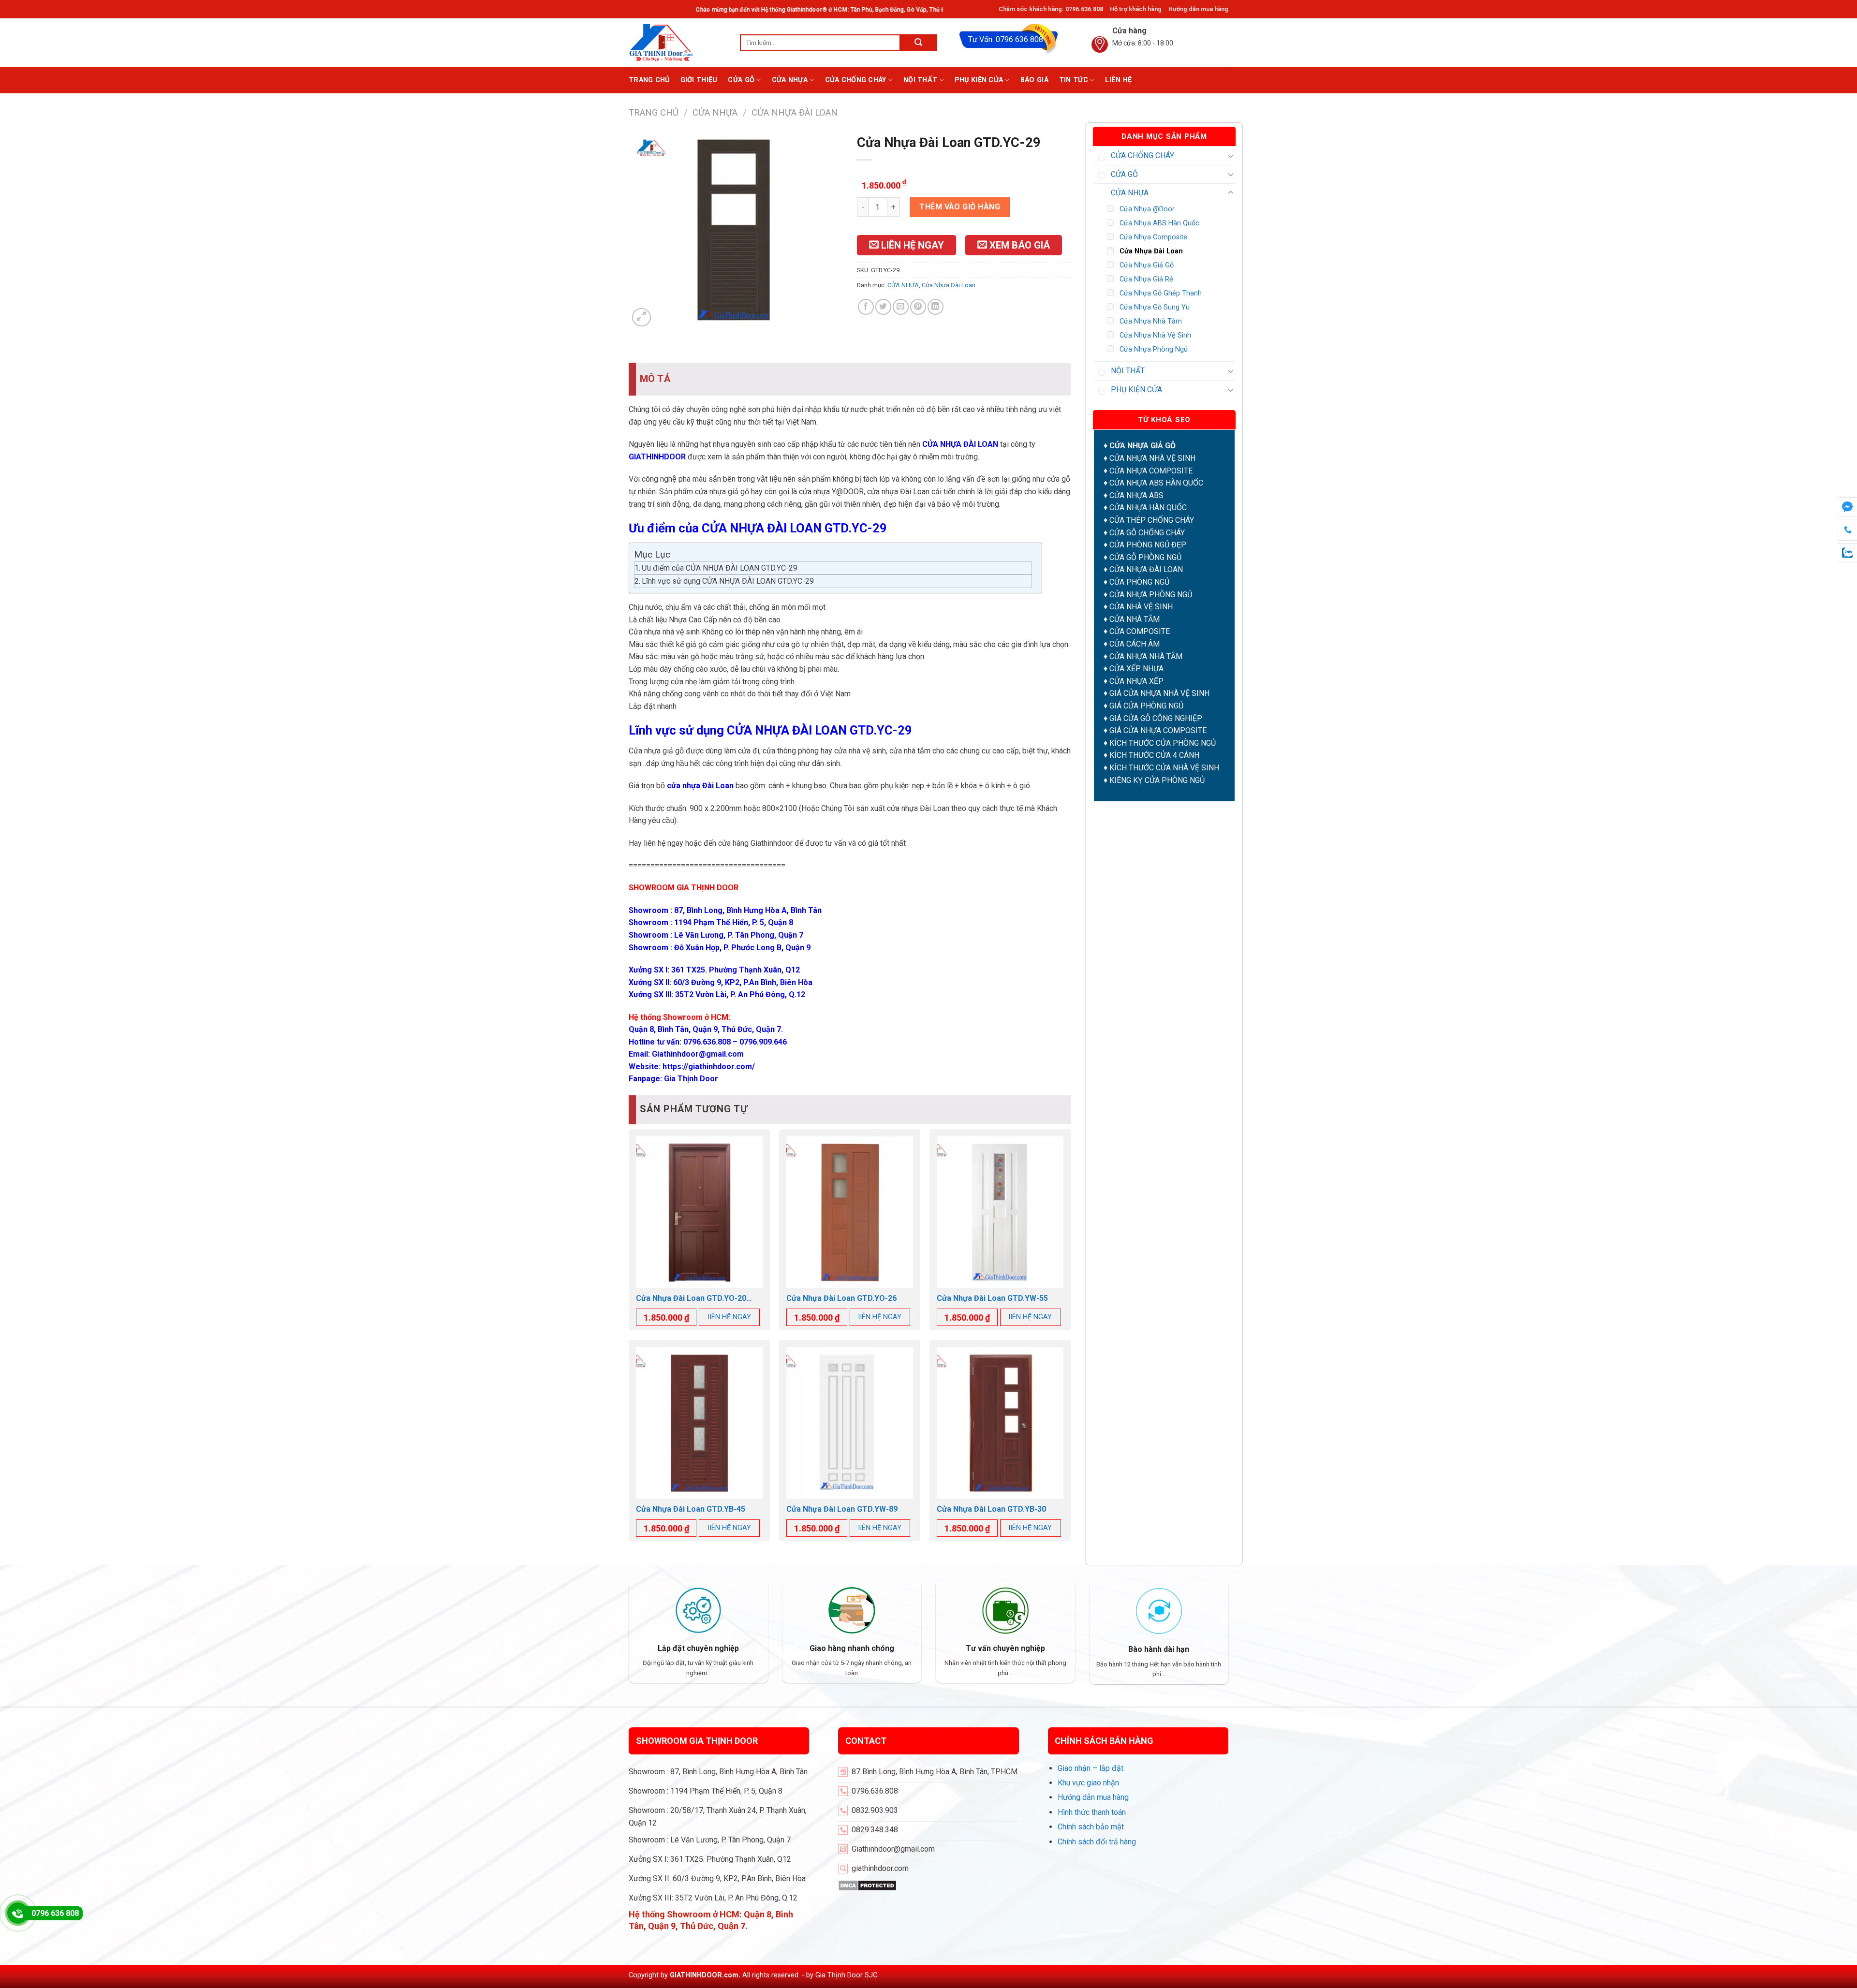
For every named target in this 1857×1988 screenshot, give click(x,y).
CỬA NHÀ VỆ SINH (1141, 607)
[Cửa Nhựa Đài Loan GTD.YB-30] (1000, 1423)
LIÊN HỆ (1118, 80)
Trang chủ (654, 112)
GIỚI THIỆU (699, 80)
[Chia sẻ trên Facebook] (866, 307)
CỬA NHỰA (790, 80)
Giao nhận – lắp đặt (1091, 1768)
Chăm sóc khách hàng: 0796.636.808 (1051, 9)
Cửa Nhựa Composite (1153, 237)
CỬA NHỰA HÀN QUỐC (1148, 508)
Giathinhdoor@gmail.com (698, 1054)
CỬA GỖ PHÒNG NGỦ (1145, 557)
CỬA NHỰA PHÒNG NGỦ (1151, 595)
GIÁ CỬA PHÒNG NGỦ (1146, 706)
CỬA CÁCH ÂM (1135, 644)
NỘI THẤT (920, 80)
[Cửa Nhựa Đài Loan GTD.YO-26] (850, 1212)
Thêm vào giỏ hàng (960, 207)
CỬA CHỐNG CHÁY (856, 80)
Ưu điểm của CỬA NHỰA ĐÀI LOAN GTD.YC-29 (720, 568)
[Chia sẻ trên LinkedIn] (936, 307)
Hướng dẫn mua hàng (1198, 9)
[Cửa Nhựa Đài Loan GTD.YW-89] (850, 1423)
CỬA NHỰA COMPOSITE (1151, 471)
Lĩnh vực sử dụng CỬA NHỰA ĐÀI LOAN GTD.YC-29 (728, 581)
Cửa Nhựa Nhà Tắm (1151, 321)
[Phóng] (641, 317)
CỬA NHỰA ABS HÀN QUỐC (1156, 483)
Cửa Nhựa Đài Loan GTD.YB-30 (991, 1509)
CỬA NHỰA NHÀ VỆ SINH (1152, 458)
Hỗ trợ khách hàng (1136, 9)
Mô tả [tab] (655, 379)
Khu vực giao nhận (1088, 1783)
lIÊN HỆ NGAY (730, 1317)
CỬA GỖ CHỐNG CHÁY (1147, 533)
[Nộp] (919, 43)
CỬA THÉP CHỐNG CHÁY (1152, 520)
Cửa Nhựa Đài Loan (795, 112)
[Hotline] (18, 1913)
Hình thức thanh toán (1092, 1812)
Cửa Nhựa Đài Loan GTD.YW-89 (842, 1509)
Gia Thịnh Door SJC (846, 1975)
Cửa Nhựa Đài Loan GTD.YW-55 (992, 1298)
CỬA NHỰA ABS (1136, 495)
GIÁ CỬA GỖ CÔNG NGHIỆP (1156, 718)
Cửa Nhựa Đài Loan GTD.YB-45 (691, 1509)
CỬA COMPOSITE (1140, 631)
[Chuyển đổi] (1231, 156)
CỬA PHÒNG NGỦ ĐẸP (1148, 545)
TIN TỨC (1074, 80)
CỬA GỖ (741, 80)
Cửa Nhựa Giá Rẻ (1146, 279)
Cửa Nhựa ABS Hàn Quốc (1159, 223)
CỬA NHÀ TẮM (1135, 619)
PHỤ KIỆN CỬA (979, 80)
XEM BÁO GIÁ (1018, 245)
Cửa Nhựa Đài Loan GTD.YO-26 (841, 1298)
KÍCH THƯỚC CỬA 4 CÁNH (1154, 755)
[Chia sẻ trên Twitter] (883, 307)
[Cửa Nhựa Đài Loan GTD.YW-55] (1000, 1212)
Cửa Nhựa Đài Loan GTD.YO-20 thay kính (691, 1299)
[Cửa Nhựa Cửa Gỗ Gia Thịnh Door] (677, 43)
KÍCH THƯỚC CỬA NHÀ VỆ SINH (1164, 768)
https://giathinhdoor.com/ (709, 1067)
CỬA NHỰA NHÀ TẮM (1146, 656)
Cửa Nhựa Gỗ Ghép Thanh (1161, 293)
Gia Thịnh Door (691, 1079)
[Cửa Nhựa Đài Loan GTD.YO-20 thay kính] (699, 1212)
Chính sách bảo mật (1091, 1827)
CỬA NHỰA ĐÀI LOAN (1146, 569)
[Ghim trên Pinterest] (918, 307)
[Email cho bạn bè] (901, 307)
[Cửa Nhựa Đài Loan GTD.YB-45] (699, 1423)
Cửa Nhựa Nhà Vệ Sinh (1155, 335)
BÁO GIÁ (1034, 80)
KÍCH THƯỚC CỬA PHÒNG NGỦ (1163, 743)
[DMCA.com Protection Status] (867, 1885)
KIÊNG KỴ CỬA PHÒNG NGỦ (1157, 780)
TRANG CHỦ (649, 80)
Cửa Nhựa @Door (1147, 209)
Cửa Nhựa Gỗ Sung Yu (1155, 307)
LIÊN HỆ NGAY (911, 245)
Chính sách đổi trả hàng (1097, 1842)
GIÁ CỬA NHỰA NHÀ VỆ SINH (1159, 693)
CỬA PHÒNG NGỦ (1139, 582)
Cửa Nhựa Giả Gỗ (1147, 265)
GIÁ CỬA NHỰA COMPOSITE (1158, 730)
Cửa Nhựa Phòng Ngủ (1154, 349)
